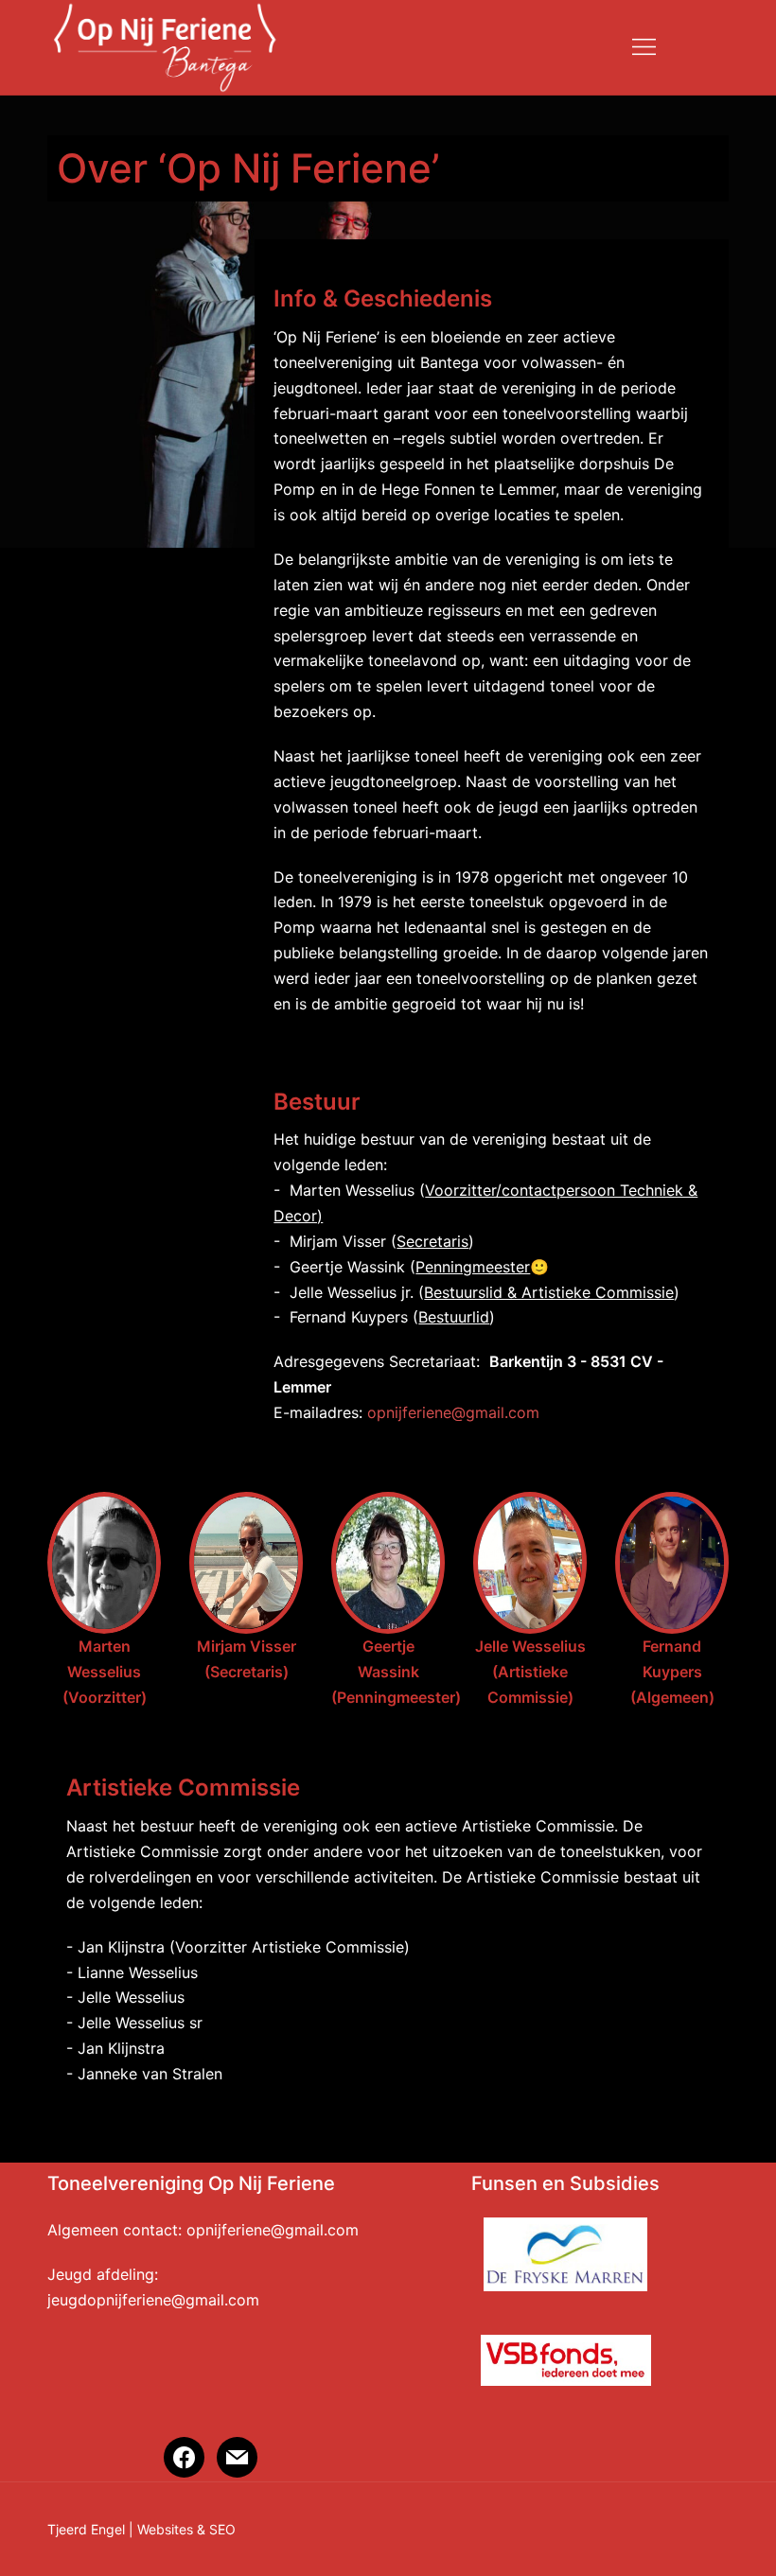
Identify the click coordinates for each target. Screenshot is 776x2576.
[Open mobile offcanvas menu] (644, 48)
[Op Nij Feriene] (164, 45)
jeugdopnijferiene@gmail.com (153, 2300)
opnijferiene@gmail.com (453, 1412)
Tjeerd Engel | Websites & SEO (141, 2529)
